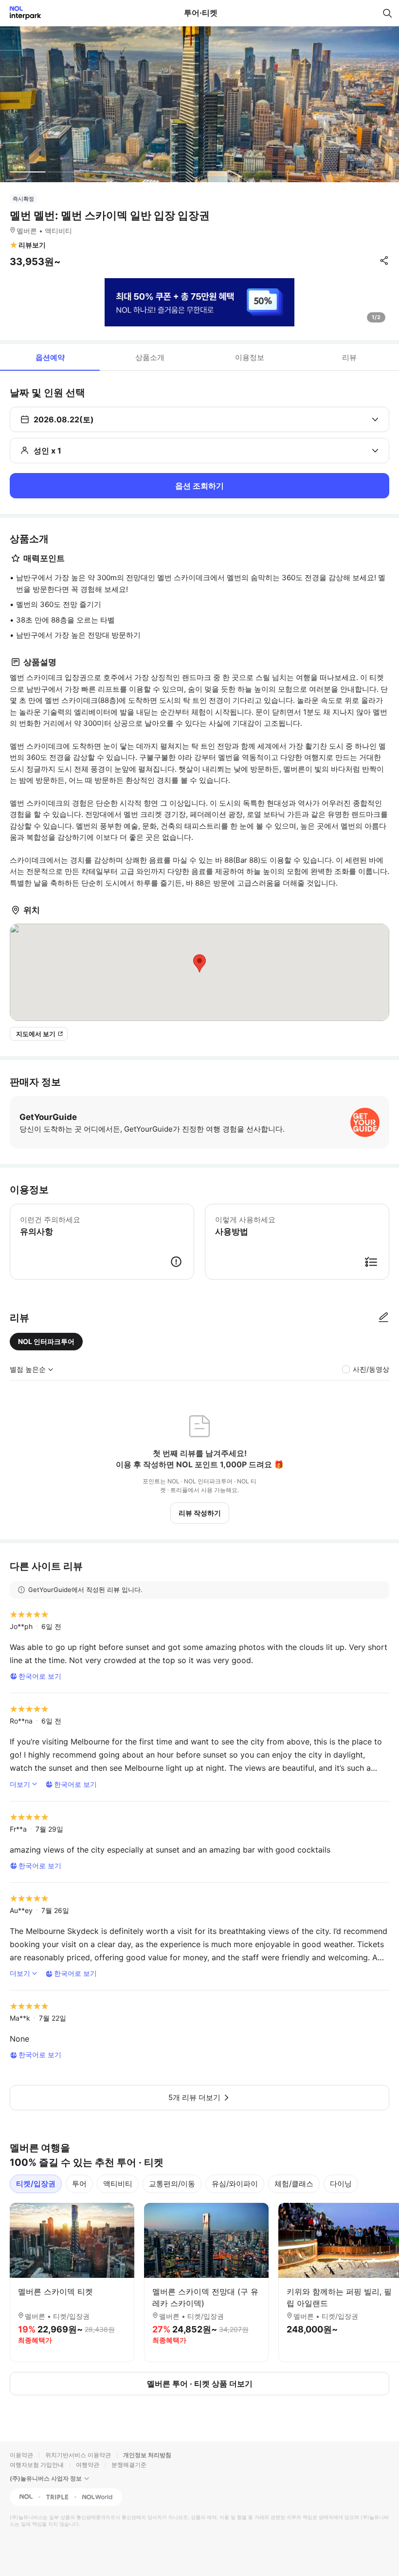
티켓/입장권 (36, 2184)
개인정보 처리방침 (147, 2455)
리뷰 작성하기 (200, 1513)
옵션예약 (50, 357)
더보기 (20, 1784)
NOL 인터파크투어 (46, 1341)
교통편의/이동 (172, 2184)
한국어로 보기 (40, 1676)
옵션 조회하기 (199, 486)
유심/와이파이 (235, 2184)
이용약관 (21, 2455)
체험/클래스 (294, 2184)
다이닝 (341, 2184)
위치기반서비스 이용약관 (78, 2455)
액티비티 (118, 2184)
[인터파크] (21, 13)
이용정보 (250, 357)
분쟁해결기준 (129, 2465)
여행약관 (88, 2465)
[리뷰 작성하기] (383, 1318)
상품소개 (150, 357)
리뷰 (349, 357)
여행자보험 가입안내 (37, 2465)
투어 (79, 2184)
